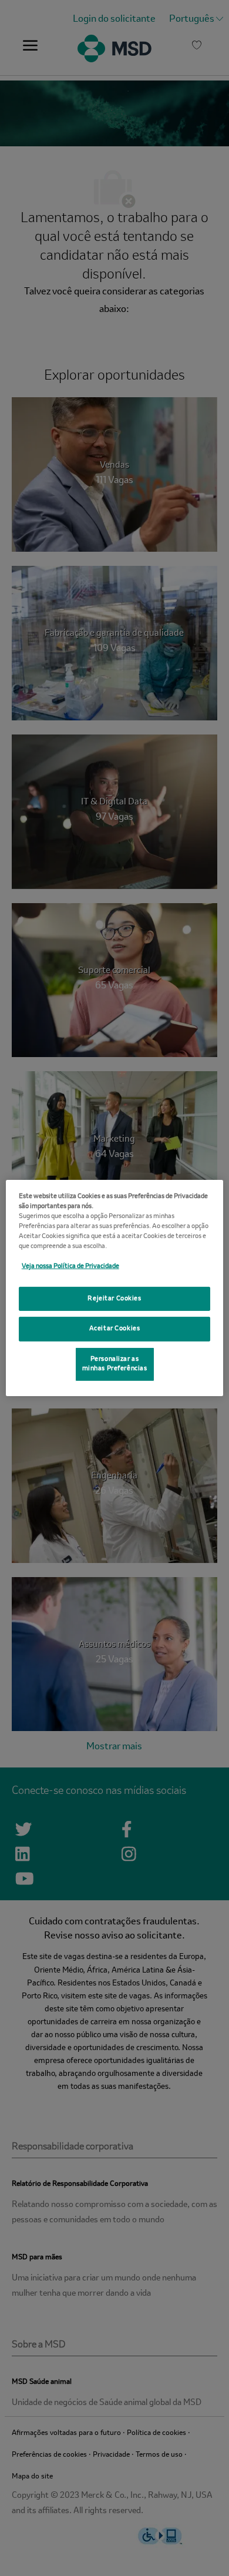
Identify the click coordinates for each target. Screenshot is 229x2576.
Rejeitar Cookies (114, 1298)
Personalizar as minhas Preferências (115, 1364)
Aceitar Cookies (115, 1329)
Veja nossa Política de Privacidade (70, 1266)
